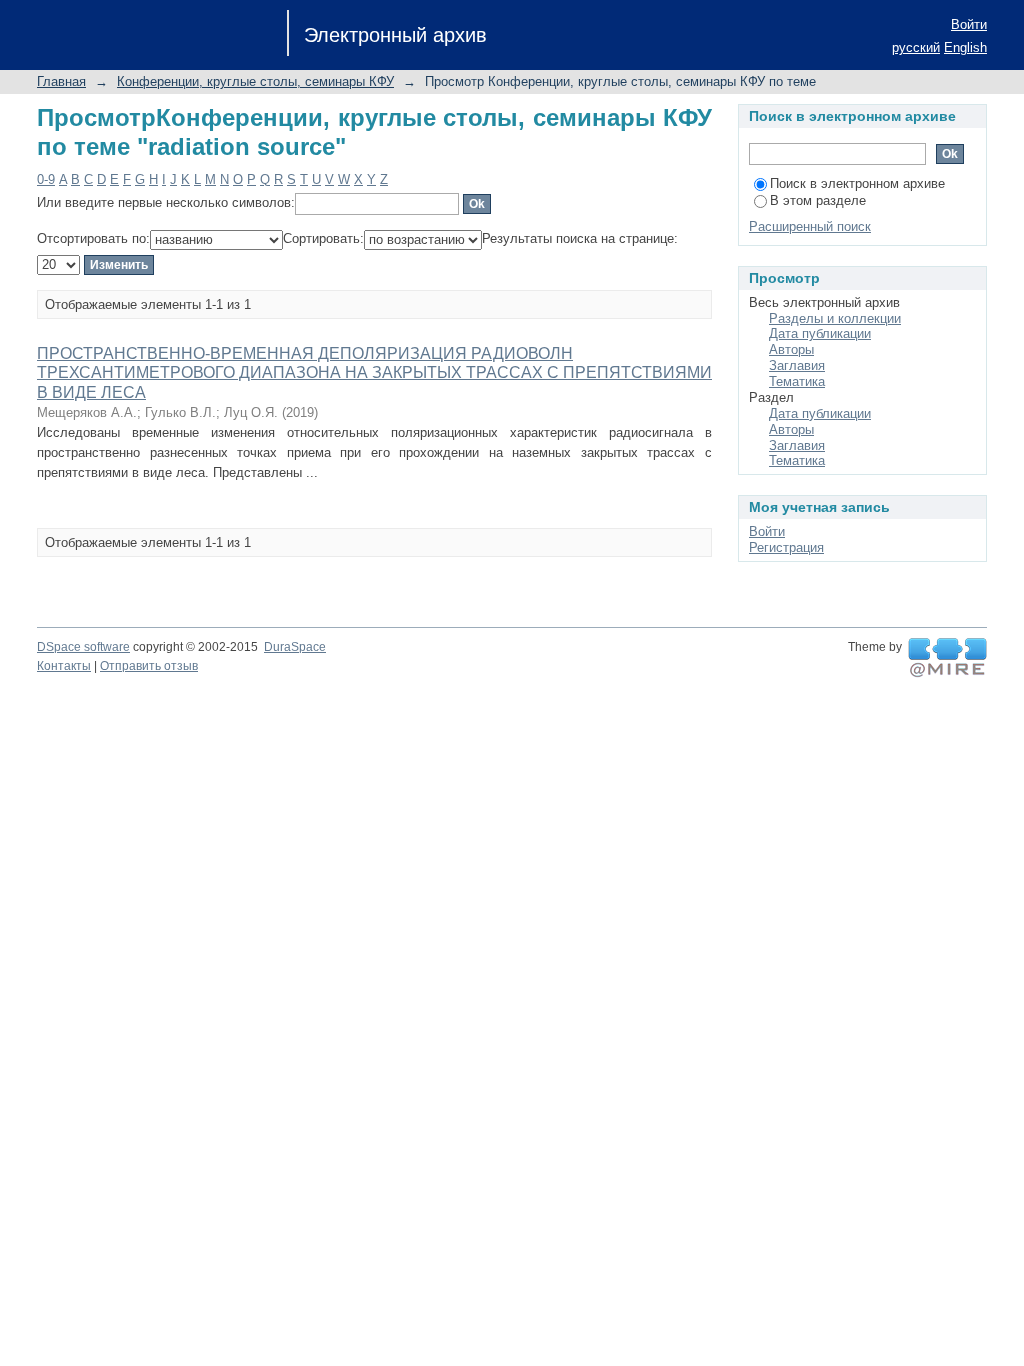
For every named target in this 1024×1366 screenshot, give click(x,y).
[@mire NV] (947, 658)
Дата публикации (820, 333)
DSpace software (83, 647)
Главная (61, 81)
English (965, 47)
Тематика (797, 381)
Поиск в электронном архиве (857, 183)
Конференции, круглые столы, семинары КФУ (255, 81)
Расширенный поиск (810, 226)
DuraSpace (295, 647)
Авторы (791, 349)
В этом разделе (818, 200)
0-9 (46, 179)
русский (916, 47)
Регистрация (786, 547)
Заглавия (797, 365)
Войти (969, 24)
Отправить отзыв (149, 666)
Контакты (64, 666)
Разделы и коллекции (835, 318)
